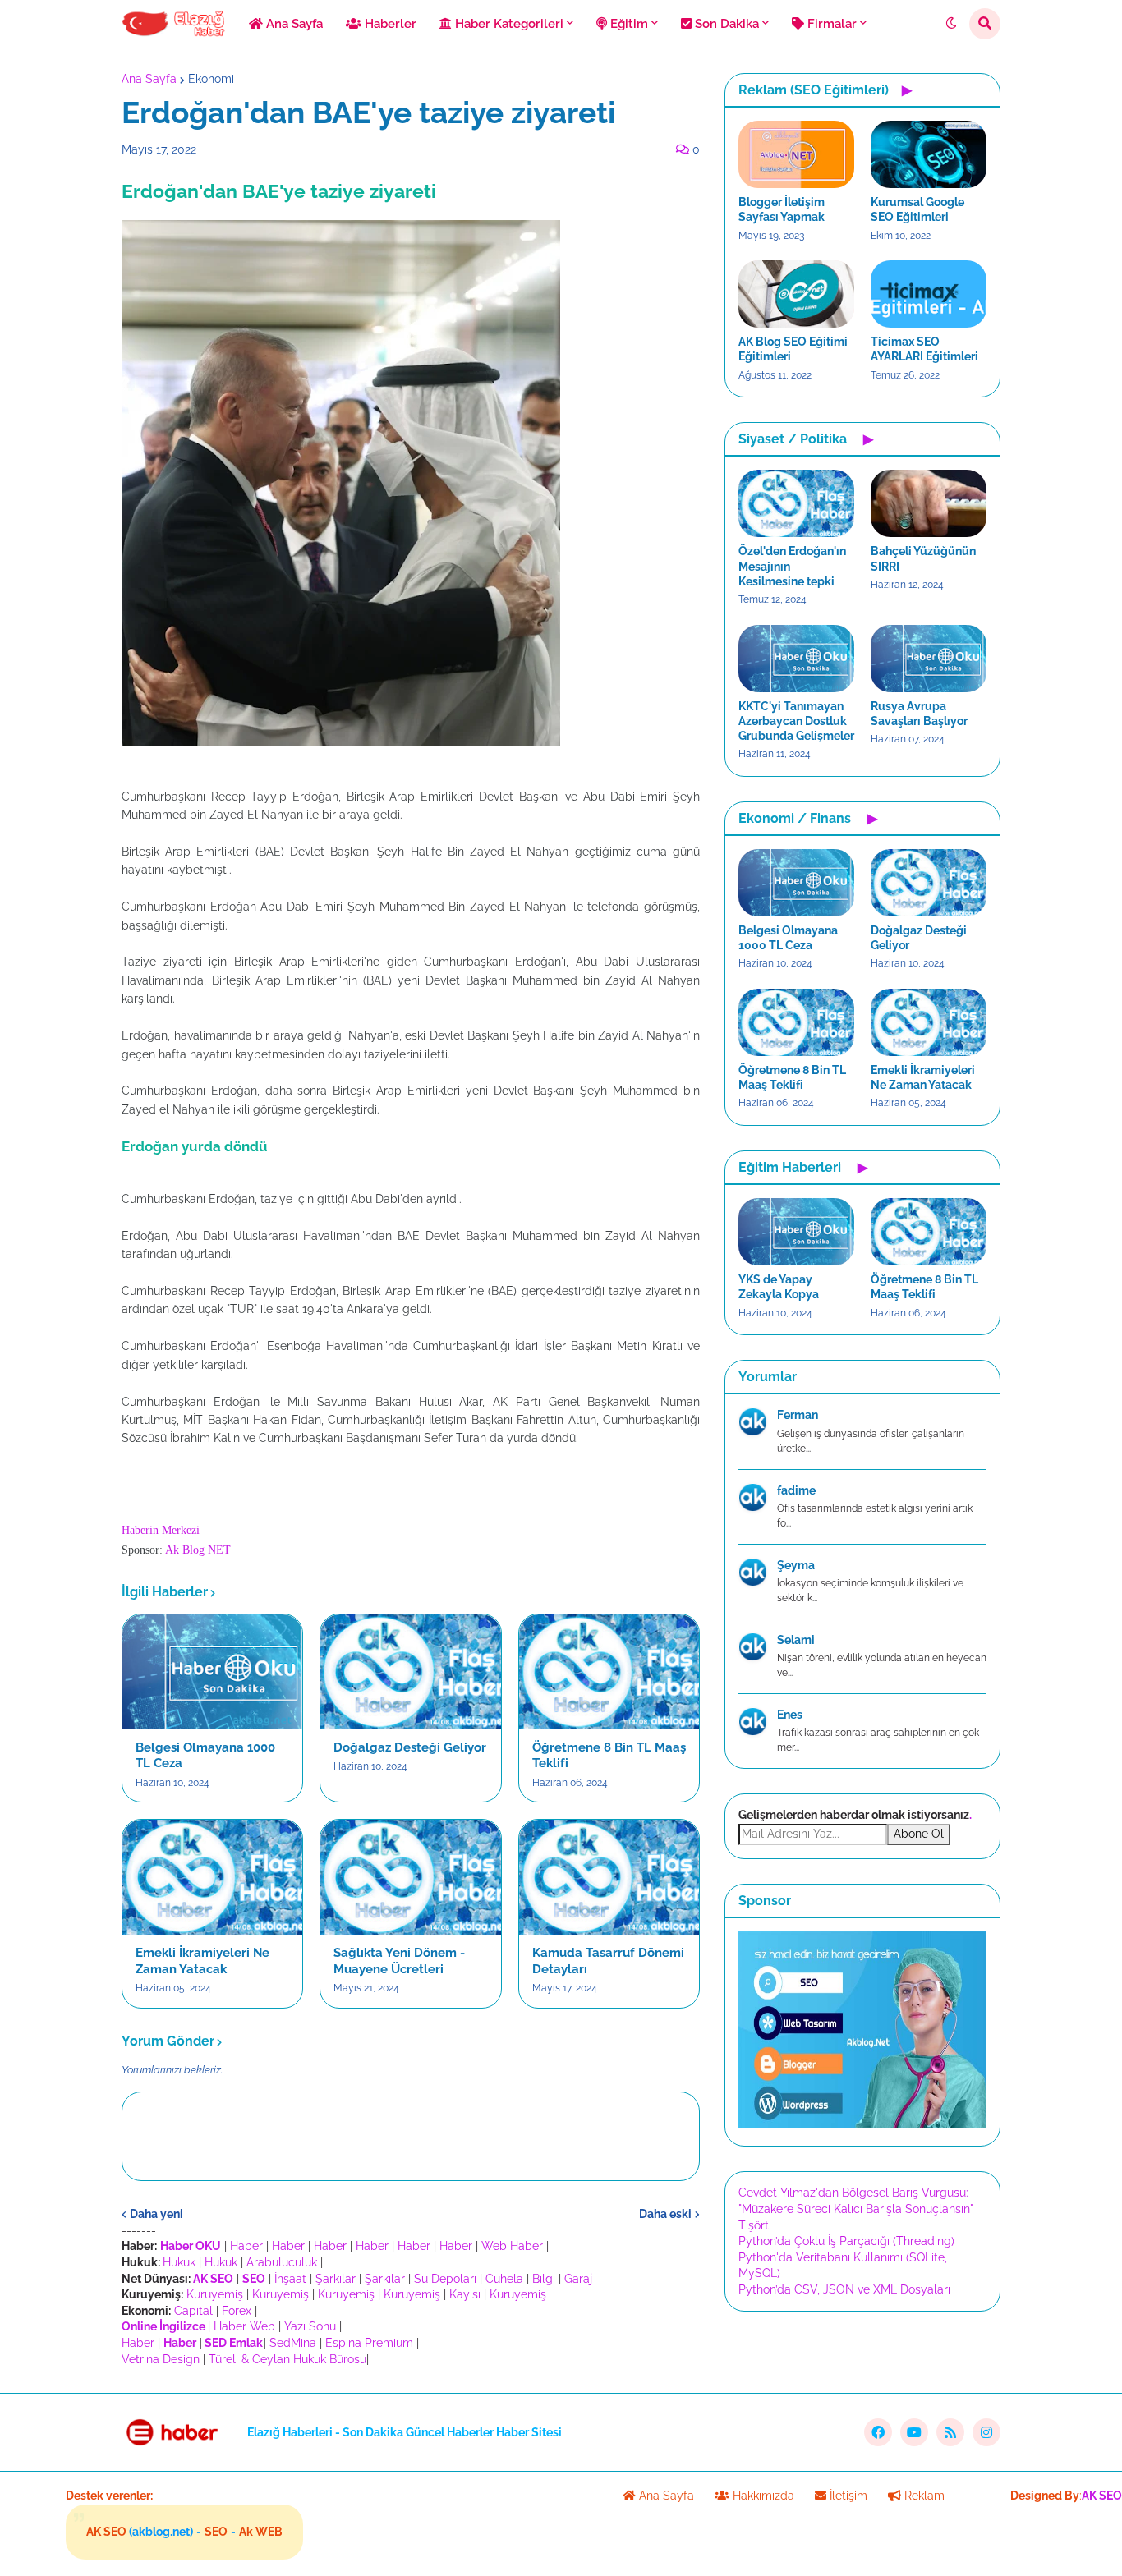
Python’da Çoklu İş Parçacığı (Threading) (846, 2241)
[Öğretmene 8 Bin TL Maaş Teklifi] (609, 1672)
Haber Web (244, 2326)
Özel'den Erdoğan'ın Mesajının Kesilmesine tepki (792, 566)
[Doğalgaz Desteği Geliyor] (410, 1672)
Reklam (923, 2496)
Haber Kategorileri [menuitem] (508, 24)
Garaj (578, 2279)
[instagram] (986, 2432)
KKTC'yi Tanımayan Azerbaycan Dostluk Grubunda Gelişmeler (796, 721)
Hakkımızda (762, 2496)
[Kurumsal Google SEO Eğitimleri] (929, 154)
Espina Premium (369, 2343)
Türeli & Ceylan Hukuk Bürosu (287, 2359)
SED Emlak (234, 2343)
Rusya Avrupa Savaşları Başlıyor (919, 714)
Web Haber (512, 2246)
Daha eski (665, 2214)
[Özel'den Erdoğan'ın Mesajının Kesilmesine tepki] (796, 503)
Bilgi (544, 2279)
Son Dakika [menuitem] (725, 24)
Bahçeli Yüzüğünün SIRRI (923, 558)
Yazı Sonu (310, 2326)
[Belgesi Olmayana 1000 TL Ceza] (212, 1672)
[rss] (950, 2432)
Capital (193, 2311)
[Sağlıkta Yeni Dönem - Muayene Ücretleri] (410, 1877)
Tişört (754, 2225)
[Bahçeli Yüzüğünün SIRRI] (929, 503)
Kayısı (465, 2294)
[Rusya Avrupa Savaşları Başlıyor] (929, 659)
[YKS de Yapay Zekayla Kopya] (796, 1232)
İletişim (847, 2496)
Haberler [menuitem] (389, 24)
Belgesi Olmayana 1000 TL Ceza (205, 1756)
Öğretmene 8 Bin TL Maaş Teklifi (609, 1756)
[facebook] (878, 2432)
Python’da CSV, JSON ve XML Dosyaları (844, 2289)
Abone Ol (919, 1834)
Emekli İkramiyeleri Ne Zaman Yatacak (202, 1961)
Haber (246, 2246)
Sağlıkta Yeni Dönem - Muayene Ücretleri (399, 1961)
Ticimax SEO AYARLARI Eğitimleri (924, 349)
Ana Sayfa (149, 79)
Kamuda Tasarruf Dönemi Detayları (608, 1961)
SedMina (293, 2343)
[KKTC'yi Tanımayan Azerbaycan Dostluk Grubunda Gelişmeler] (796, 659)
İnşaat (290, 2279)
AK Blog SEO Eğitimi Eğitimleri (793, 349)
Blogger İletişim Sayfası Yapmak (782, 209)
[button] (951, 24)
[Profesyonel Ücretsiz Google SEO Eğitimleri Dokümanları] (862, 2124)
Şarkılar (336, 2279)
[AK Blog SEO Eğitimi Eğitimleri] (796, 294)
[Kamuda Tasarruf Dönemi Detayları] (609, 1877)
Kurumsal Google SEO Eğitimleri (917, 209)
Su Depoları (445, 2279)
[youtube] (914, 2432)
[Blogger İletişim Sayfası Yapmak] (796, 154)
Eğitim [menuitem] (628, 24)
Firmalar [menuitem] (830, 24)
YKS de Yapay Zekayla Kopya (779, 1287)
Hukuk (179, 2262)
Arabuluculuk (282, 2262)
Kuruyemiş (215, 2294)
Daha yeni (156, 2214)
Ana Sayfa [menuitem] (293, 24)
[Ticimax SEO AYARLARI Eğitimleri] (929, 294)
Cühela (504, 2279)
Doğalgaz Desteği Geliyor (410, 1747)
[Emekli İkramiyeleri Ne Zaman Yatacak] (212, 1877)
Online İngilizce (163, 2326)
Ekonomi (211, 79)
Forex (237, 2311)
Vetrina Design (161, 2359)
